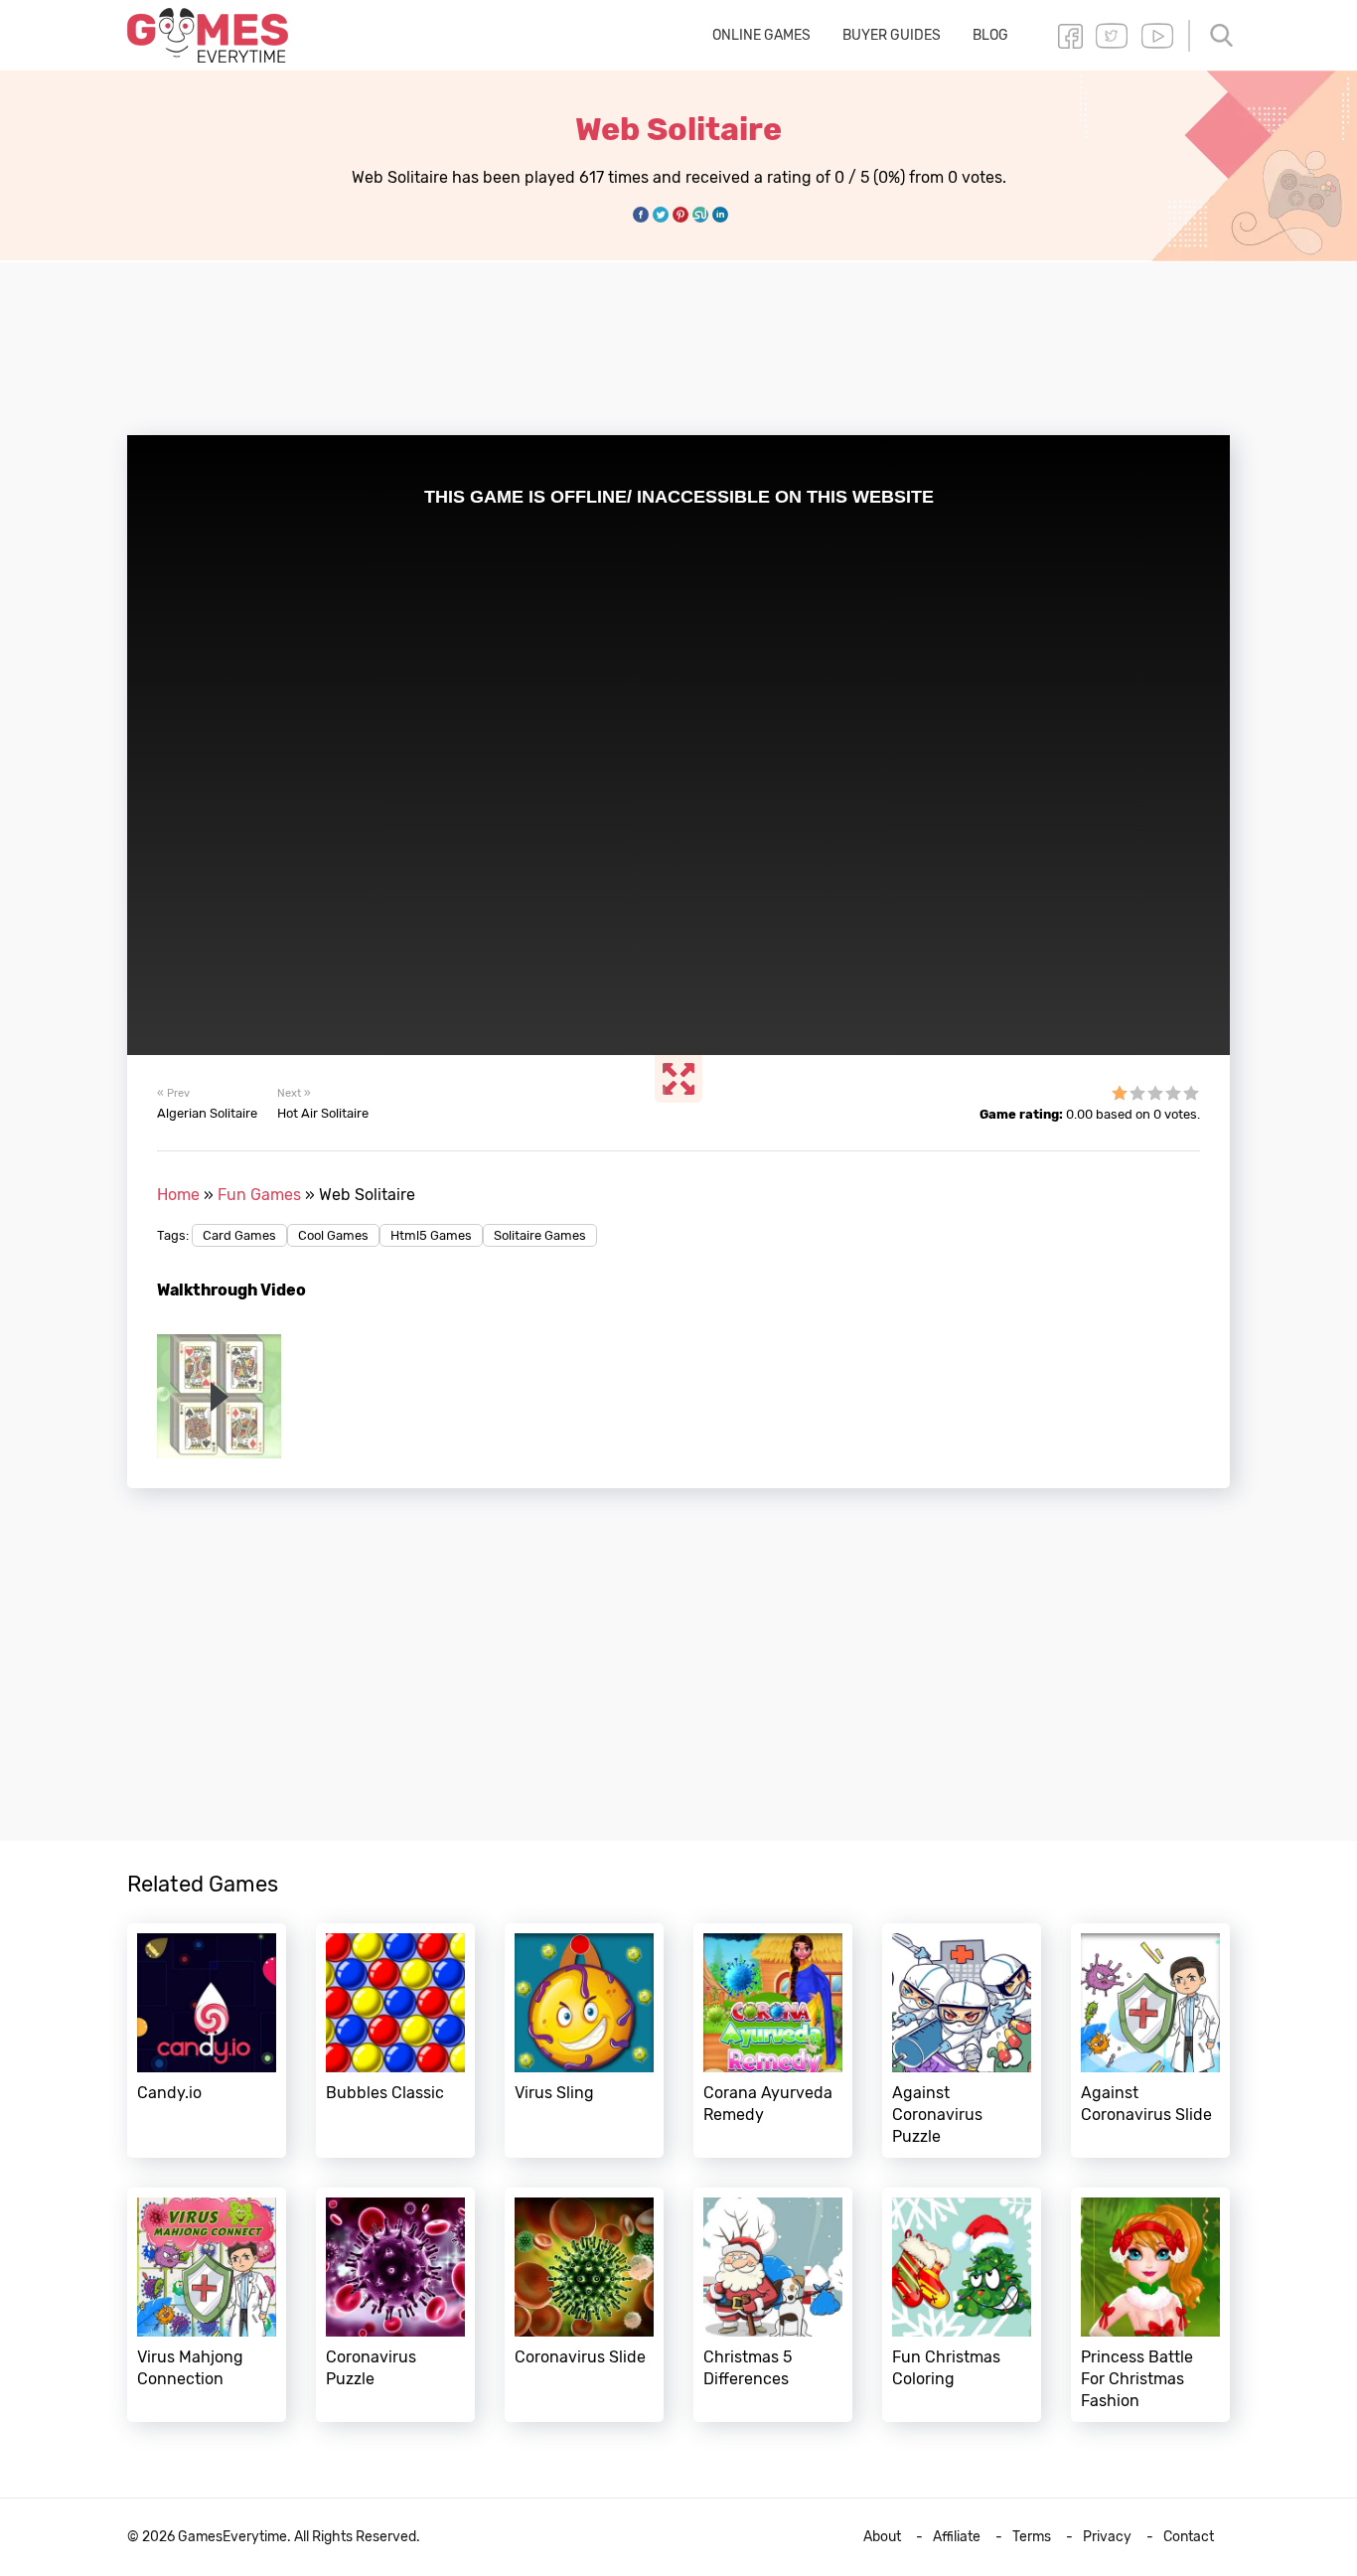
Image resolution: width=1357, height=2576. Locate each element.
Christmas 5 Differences (773, 2305)
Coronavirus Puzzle (395, 2305)
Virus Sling (584, 2041)
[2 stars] (1137, 1093)
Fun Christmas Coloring (962, 2305)
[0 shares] (641, 215)
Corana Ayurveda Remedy (773, 2041)
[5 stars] (1191, 1093)
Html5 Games (431, 1235)
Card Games (239, 1235)
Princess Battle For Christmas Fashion (1150, 2305)
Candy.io (207, 2041)
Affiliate (957, 2537)
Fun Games (259, 1195)
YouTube (1157, 36)
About (882, 2537)
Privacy (1107, 2537)
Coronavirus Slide (584, 2305)
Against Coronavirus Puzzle (962, 2041)
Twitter (1112, 36)
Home (178, 1195)
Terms (1032, 2537)
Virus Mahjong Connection (207, 2305)
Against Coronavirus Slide (1150, 2041)
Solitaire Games (540, 1235)
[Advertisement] (678, 337)
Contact (1189, 2537)
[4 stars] (1173, 1093)
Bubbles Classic (395, 2041)
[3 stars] (1155, 1093)
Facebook (1070, 36)
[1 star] (1120, 1093)
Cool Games (333, 1235)
